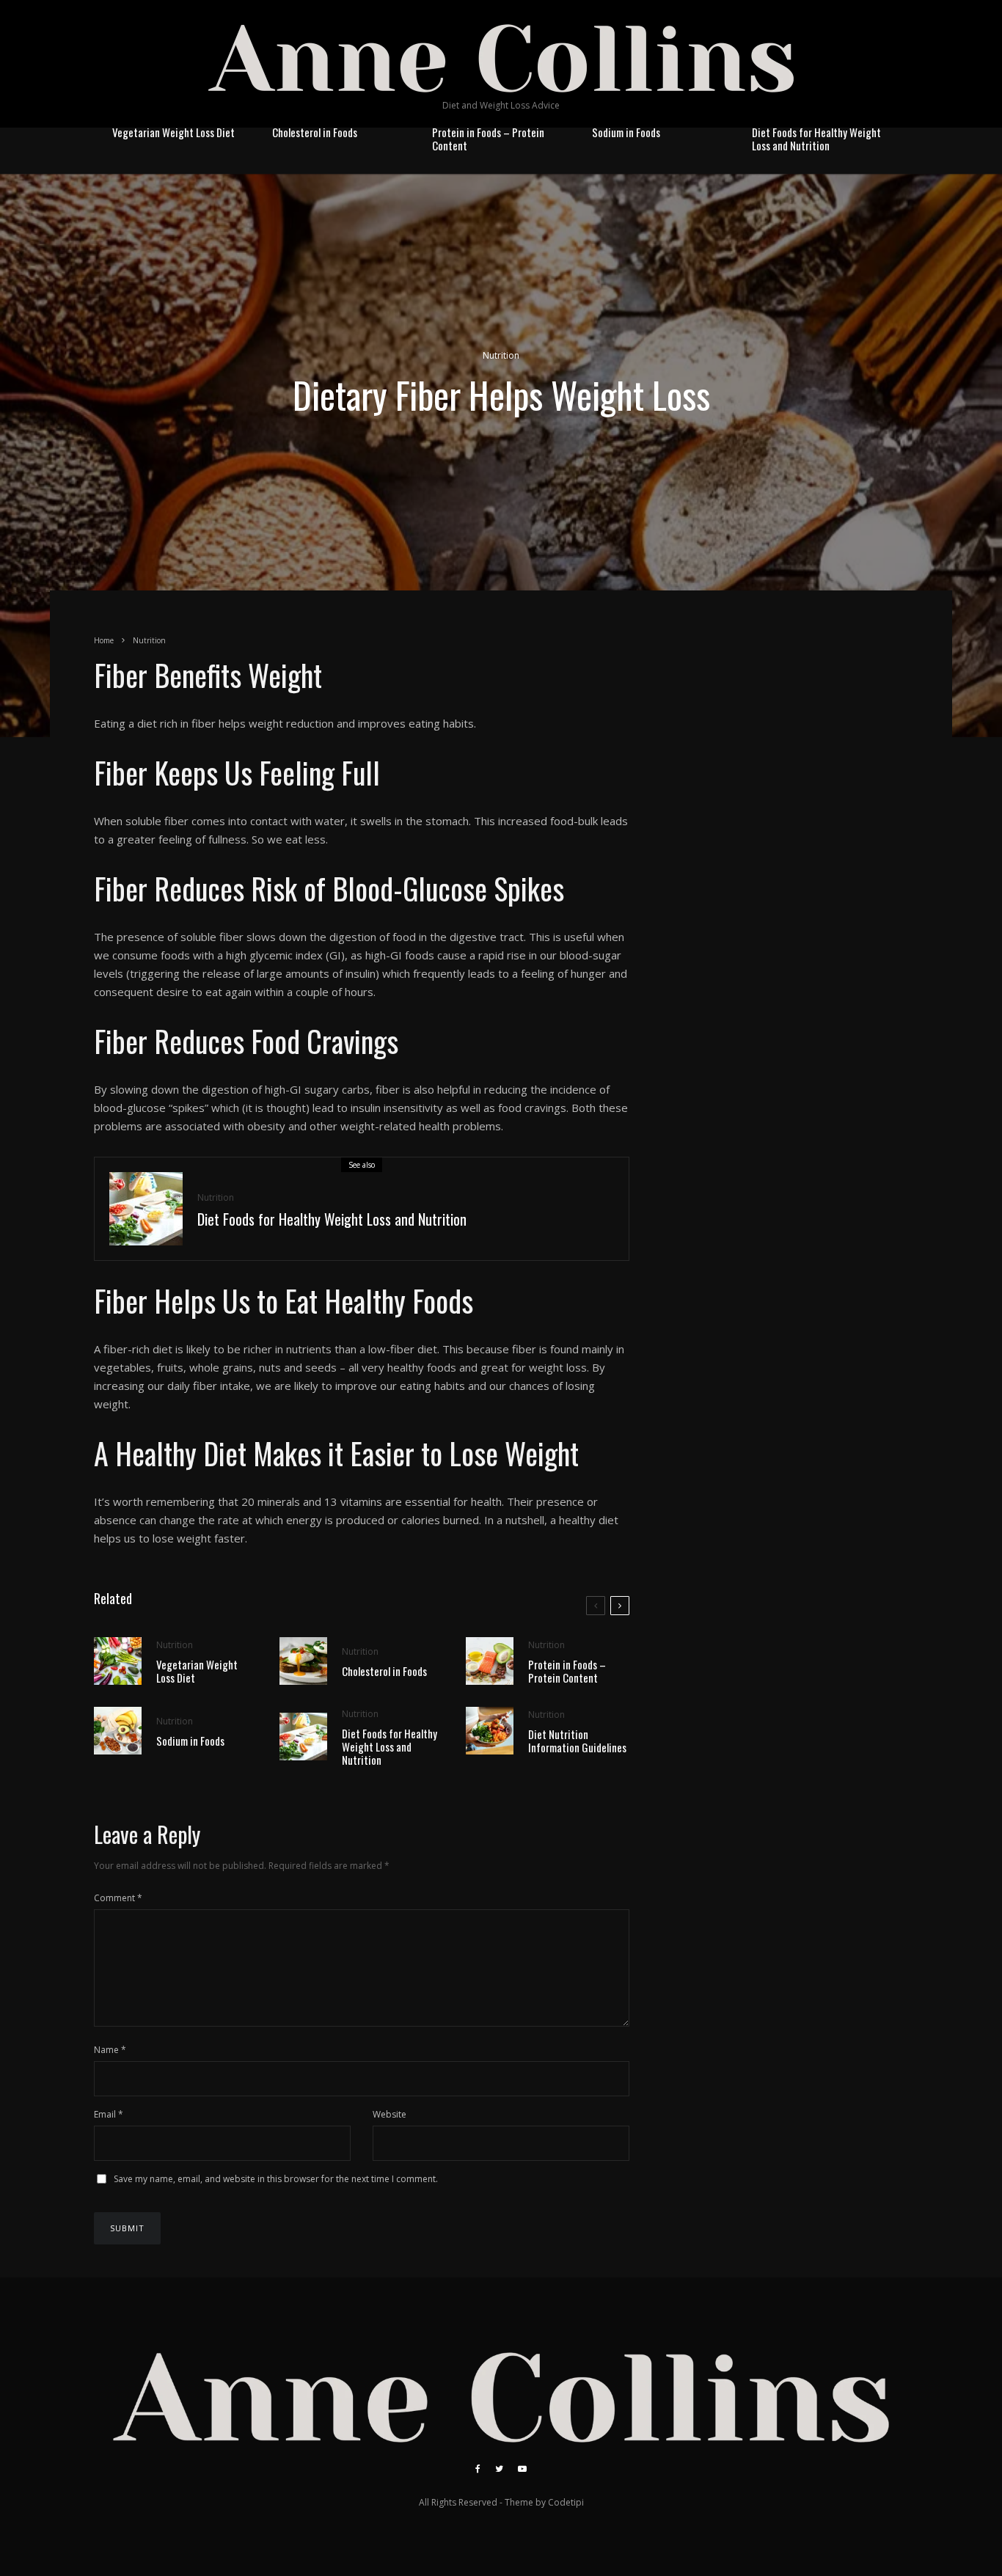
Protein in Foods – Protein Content (488, 139)
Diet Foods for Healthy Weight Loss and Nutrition (816, 139)
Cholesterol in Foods (315, 132)
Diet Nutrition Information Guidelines (577, 1741)
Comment (118, 1898)
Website (390, 2114)
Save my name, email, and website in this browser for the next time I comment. (276, 2179)
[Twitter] (499, 2469)
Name (110, 2050)
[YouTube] (522, 2469)
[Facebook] (478, 2469)
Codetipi (566, 2502)
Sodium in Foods (626, 132)
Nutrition (501, 355)
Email (109, 2114)
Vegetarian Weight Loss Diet (173, 132)
